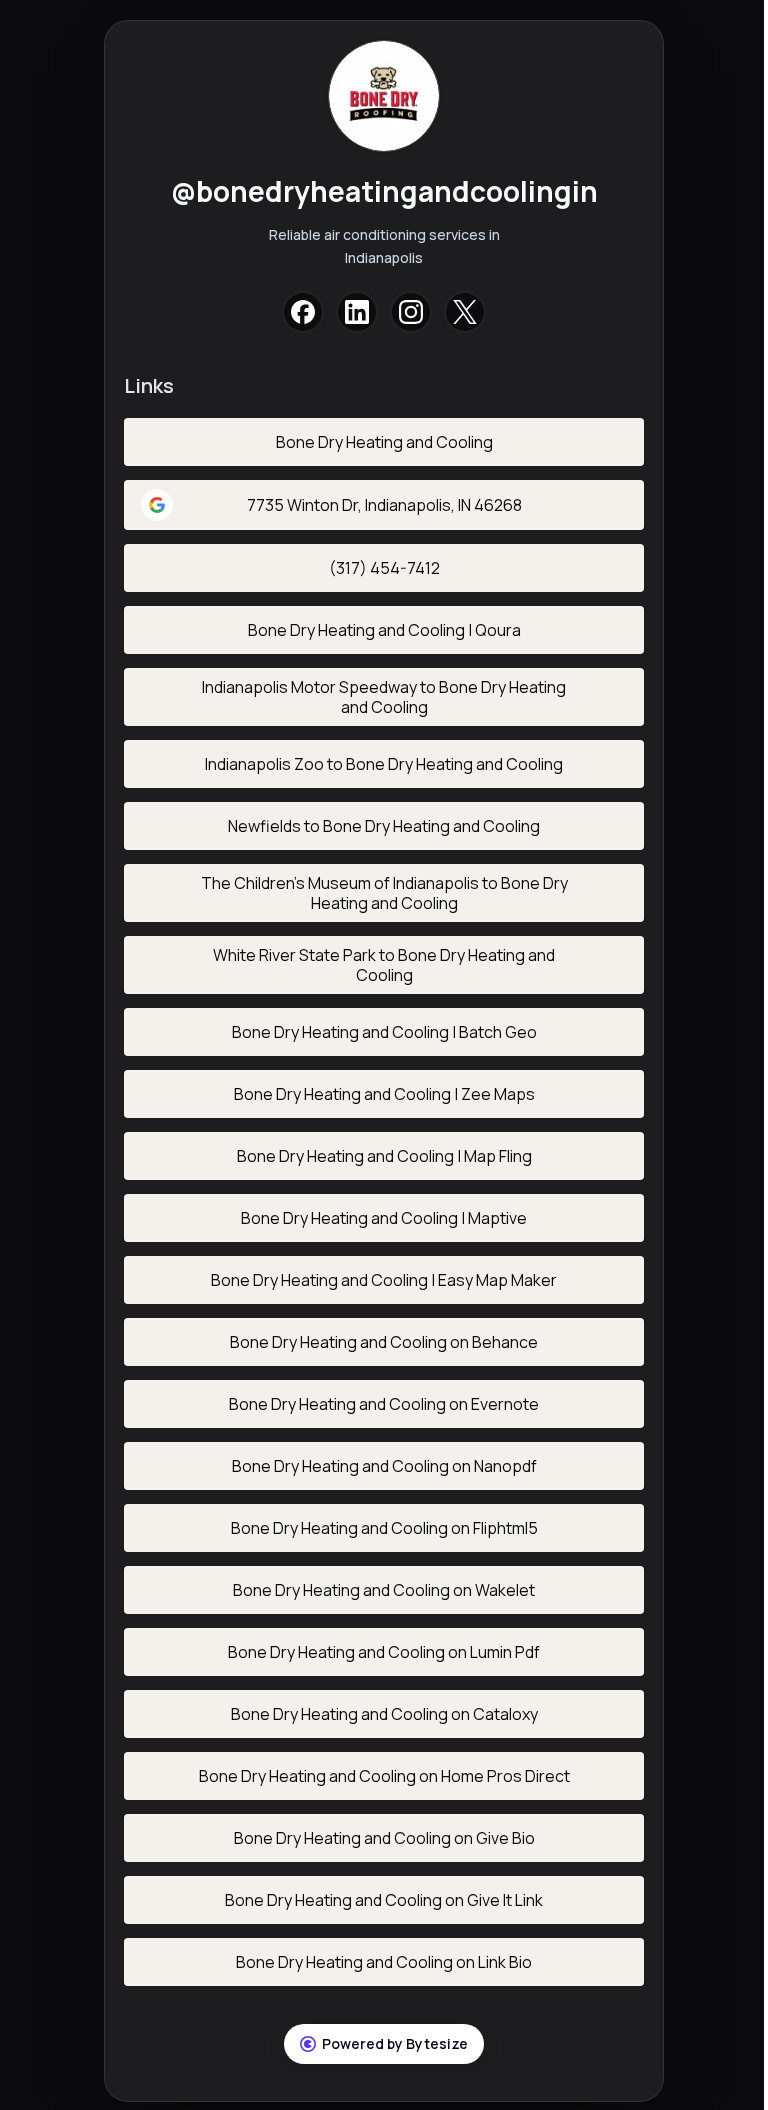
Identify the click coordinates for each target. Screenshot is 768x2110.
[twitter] (465, 312)
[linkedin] (357, 312)
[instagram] (411, 312)
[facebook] (303, 312)
